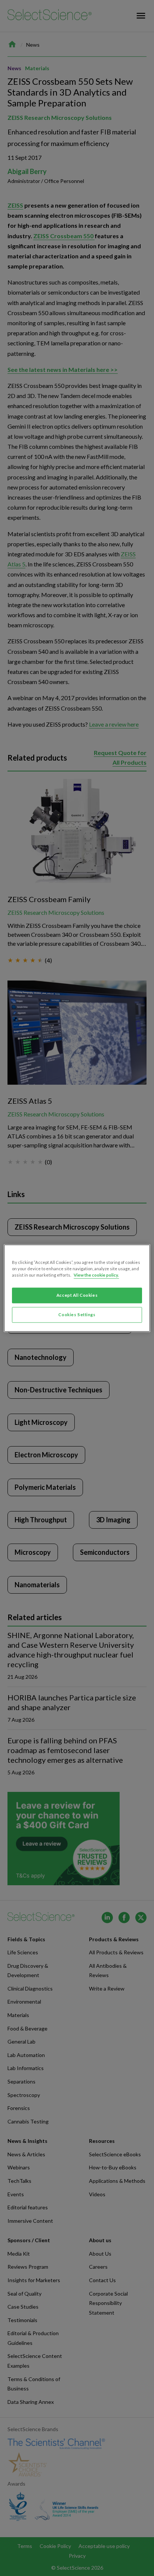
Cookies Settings (77, 1315)
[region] (77, 1288)
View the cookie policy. (96, 1275)
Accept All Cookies (77, 1295)
